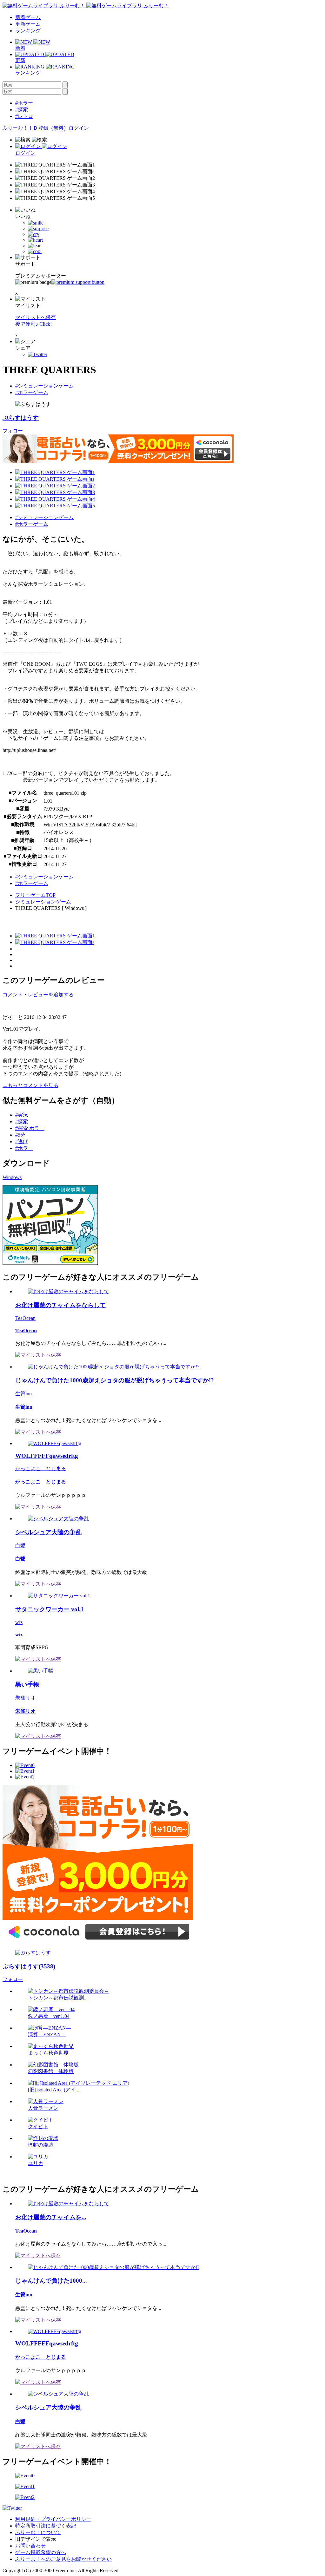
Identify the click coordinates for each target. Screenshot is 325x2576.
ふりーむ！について (38, 2532)
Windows (12, 1177)
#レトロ (24, 116)
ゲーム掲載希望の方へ (41, 2552)
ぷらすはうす (21, 418)
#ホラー (24, 103)
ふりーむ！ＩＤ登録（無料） (36, 128)
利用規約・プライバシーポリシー (53, 2519)
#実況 (22, 1115)
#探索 (22, 110)
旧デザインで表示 (36, 2539)
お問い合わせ (30, 2546)
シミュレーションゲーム (43, 902)
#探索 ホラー (30, 1128)
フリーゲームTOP (35, 895)
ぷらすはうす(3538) (29, 1966)
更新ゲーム (28, 24)
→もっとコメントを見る (30, 1085)
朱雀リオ (25, 1698)
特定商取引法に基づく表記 (46, 2526)
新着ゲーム (28, 17)
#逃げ (22, 1141)
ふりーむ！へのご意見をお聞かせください (63, 2559)
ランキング (28, 31)
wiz (19, 1622)
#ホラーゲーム (32, 392)
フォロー (13, 431)
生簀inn (23, 1394)
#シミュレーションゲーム (44, 386)
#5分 (20, 1135)
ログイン (79, 128)
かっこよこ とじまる (41, 1468)
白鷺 (20, 1546)
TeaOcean (25, 1318)
